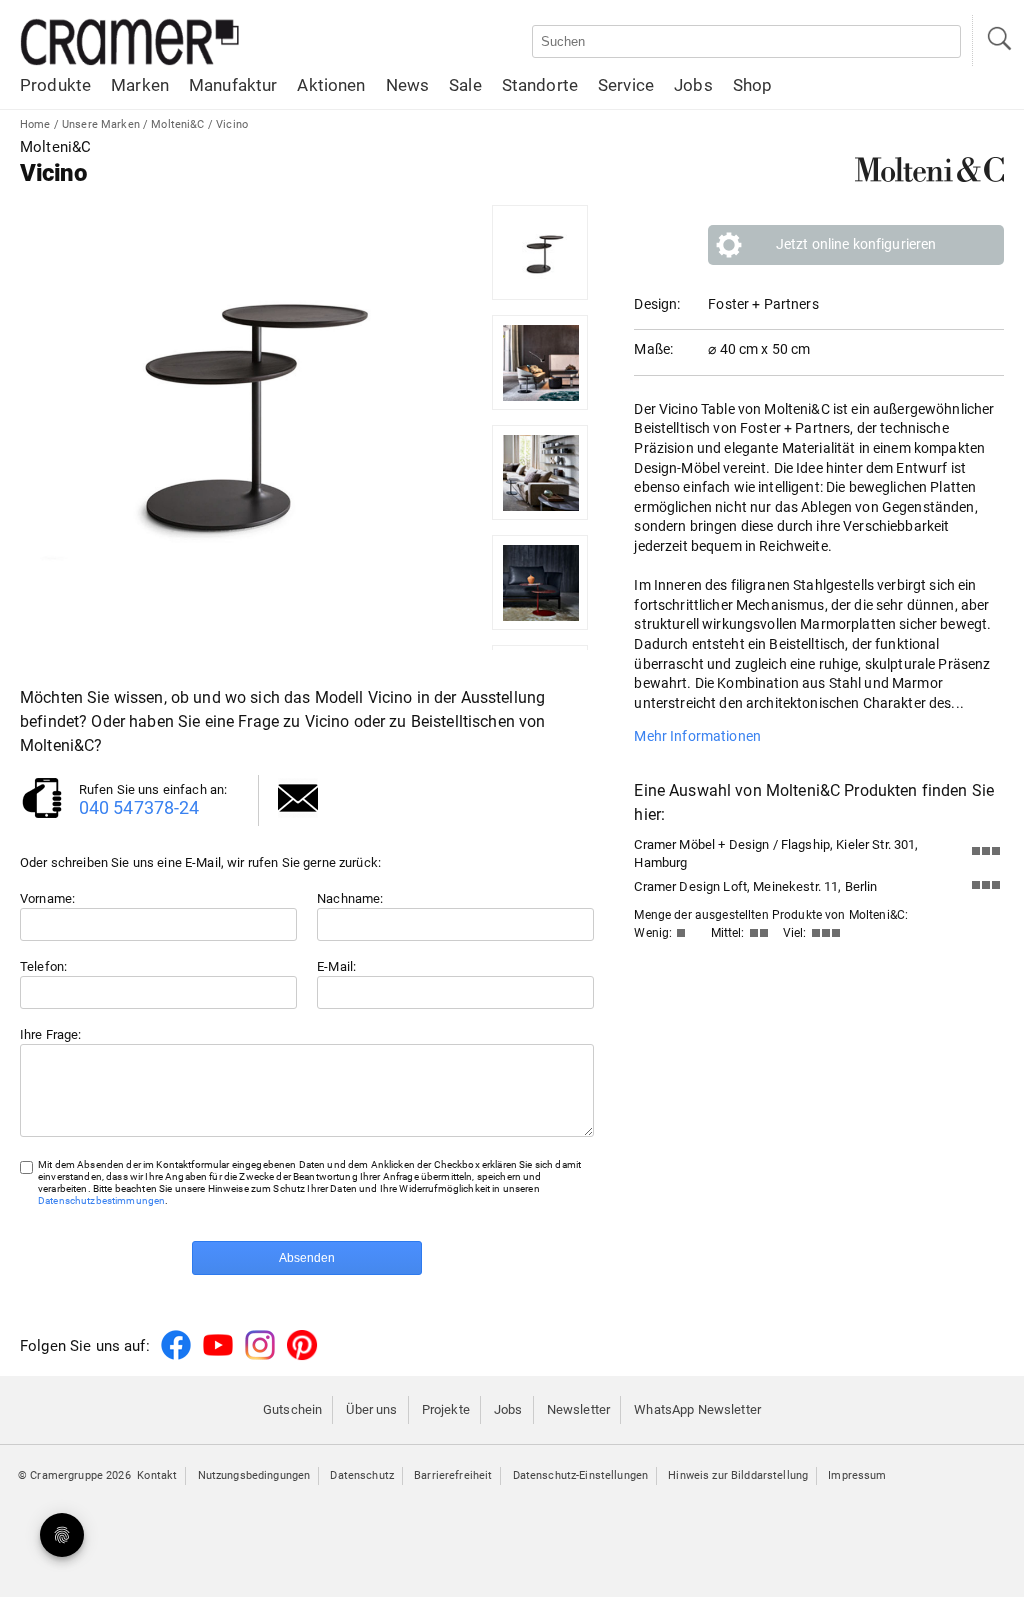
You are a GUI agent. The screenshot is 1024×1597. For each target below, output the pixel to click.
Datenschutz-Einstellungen (581, 1475)
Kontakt (157, 1475)
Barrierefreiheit (453, 1475)
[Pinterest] (302, 1356)
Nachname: (350, 898)
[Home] (130, 61)
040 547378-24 (139, 807)
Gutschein (292, 1409)
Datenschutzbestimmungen (101, 1200)
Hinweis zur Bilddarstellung (738, 1475)
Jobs (693, 85)
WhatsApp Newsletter (697, 1409)
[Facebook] (176, 1356)
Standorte (540, 85)
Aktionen (331, 85)
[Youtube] (218, 1356)
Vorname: (47, 898)
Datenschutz (362, 1475)
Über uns (371, 1409)
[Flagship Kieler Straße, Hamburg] (986, 855)
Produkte (55, 85)
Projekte (446, 1409)
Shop (753, 85)
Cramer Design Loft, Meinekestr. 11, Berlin (755, 886)
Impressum (857, 1475)
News (408, 85)
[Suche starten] (998, 40)
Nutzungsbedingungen (254, 1475)
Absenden (307, 1258)
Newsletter (578, 1409)
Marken (140, 85)
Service (626, 85)
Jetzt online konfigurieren (856, 244)
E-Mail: (336, 966)
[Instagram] (260, 1356)
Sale (465, 85)
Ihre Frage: (51, 1034)
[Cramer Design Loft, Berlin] (986, 889)
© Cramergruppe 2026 (74, 1475)
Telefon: (43, 966)
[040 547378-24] (42, 816)
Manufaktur (233, 85)
